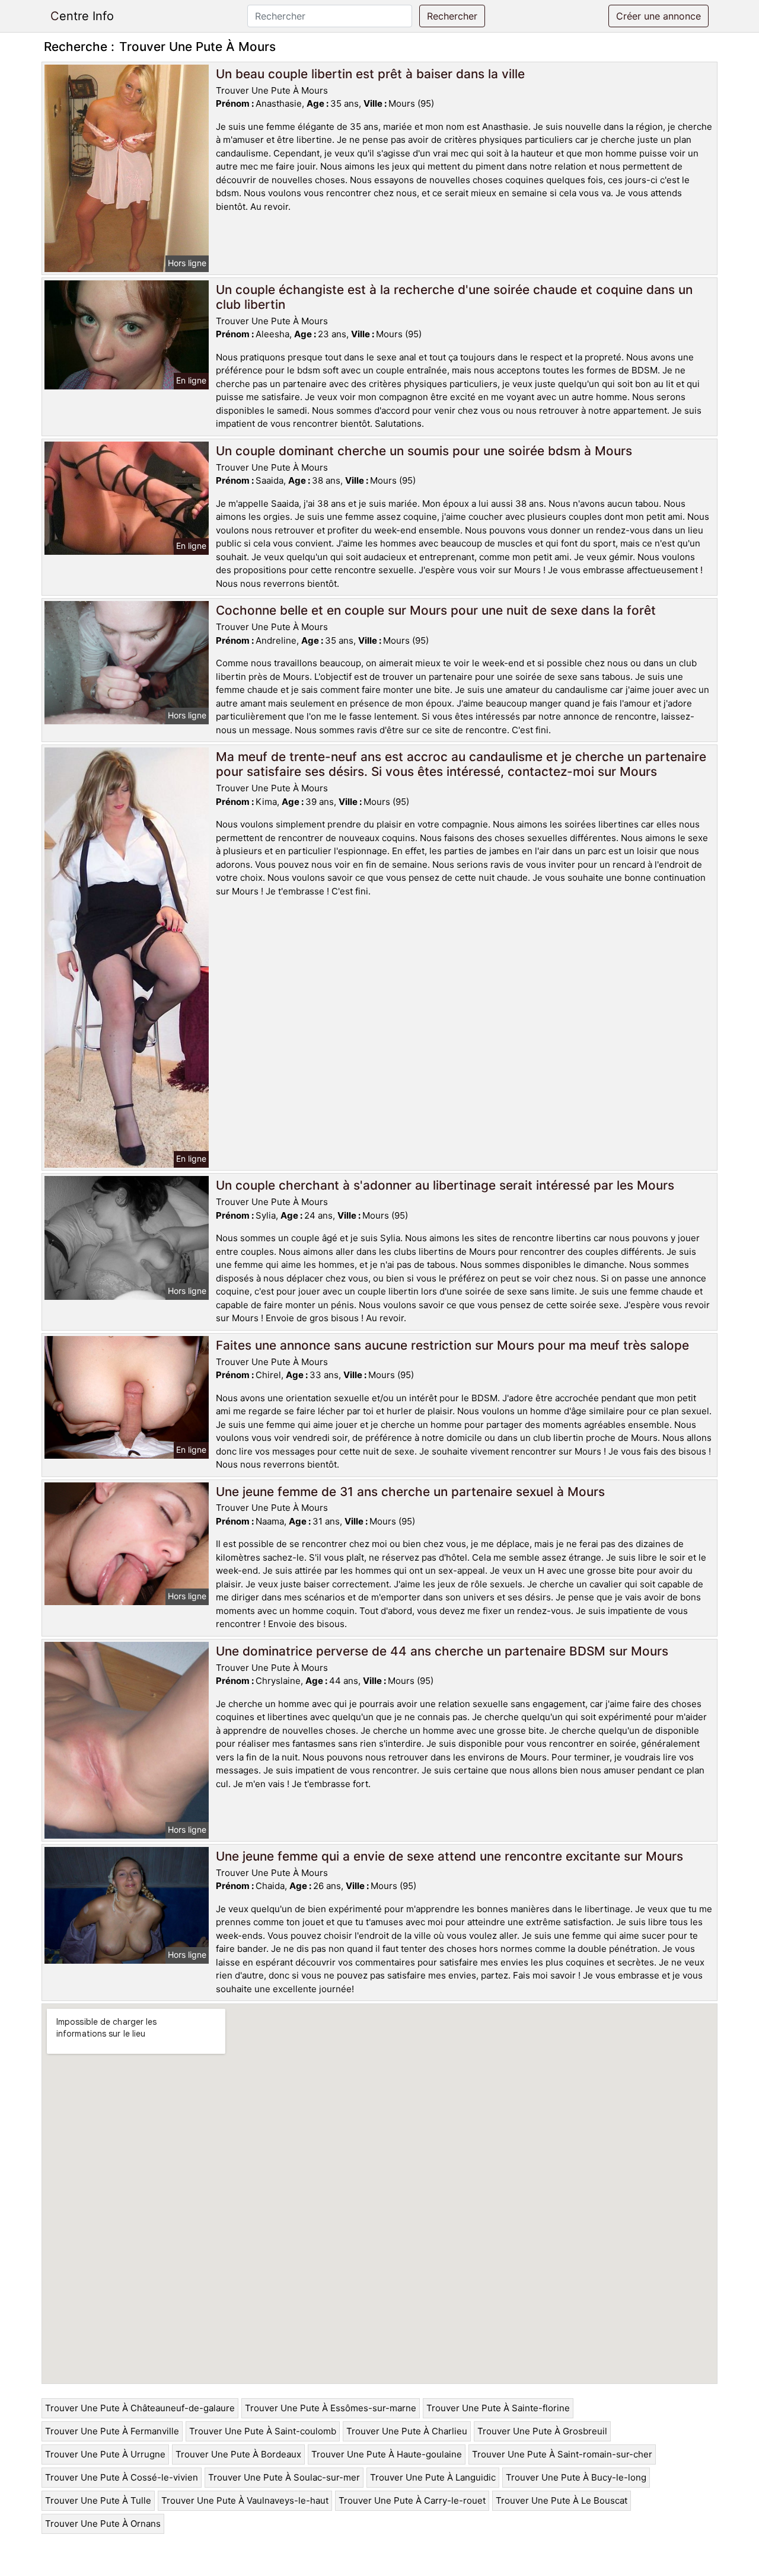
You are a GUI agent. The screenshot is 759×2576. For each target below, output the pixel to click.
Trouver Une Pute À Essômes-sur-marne (331, 2408)
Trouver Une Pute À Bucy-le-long (576, 2477)
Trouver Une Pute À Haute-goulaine (387, 2454)
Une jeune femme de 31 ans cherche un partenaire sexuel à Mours (410, 1492)
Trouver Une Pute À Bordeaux (238, 2454)
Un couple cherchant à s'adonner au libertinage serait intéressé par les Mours (445, 1185)
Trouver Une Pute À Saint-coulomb (263, 2431)
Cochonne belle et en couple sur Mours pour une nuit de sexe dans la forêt (436, 610)
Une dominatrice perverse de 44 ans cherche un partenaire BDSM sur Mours (442, 1651)
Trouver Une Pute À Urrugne (105, 2454)
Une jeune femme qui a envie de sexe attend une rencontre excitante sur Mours (449, 1856)
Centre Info (82, 16)
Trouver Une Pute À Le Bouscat (562, 2500)
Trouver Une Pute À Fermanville (112, 2431)
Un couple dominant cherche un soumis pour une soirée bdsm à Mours (424, 451)
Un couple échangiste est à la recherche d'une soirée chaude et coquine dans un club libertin (454, 297)
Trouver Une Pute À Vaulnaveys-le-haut (245, 2500)
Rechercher (452, 16)
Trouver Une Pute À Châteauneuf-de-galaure (140, 2408)
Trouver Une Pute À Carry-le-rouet (412, 2500)
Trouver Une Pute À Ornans (103, 2524)
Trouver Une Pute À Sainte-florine (498, 2408)
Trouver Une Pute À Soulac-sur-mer (284, 2477)
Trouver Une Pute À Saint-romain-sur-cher (562, 2454)
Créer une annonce (658, 16)
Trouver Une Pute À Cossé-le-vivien (122, 2477)
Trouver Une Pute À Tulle (98, 2500)
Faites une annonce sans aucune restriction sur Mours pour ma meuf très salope (452, 1345)
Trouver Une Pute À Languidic (433, 2477)
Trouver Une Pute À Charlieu (407, 2431)
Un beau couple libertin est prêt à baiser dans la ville (370, 74)
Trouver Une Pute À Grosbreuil (542, 2431)
